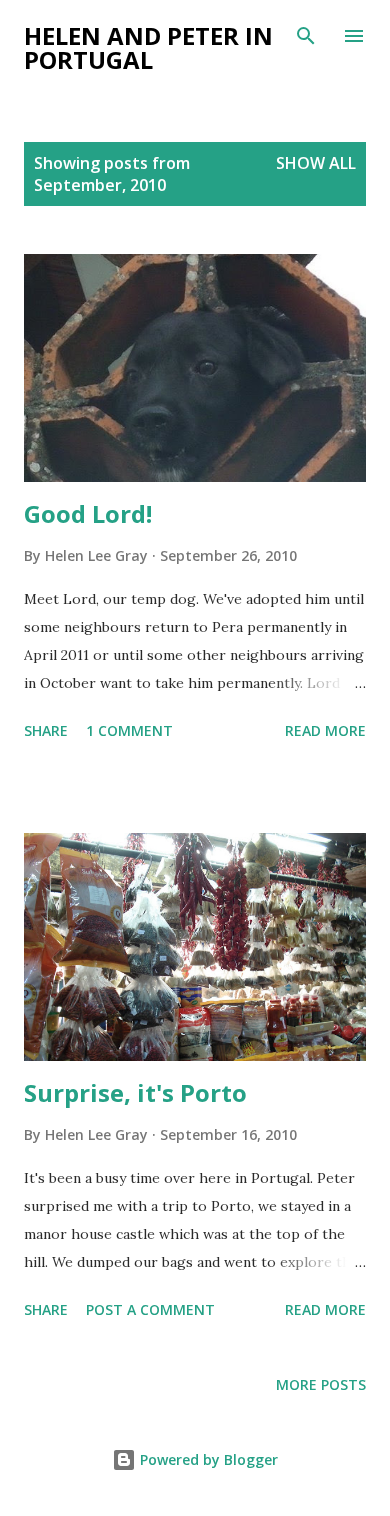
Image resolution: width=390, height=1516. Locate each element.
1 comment (129, 730)
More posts (321, 1384)
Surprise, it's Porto (135, 1092)
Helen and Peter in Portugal (148, 47)
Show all (316, 163)
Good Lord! (88, 513)
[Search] (306, 36)
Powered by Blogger (207, 1459)
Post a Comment (150, 1309)
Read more (325, 730)
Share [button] (46, 730)
